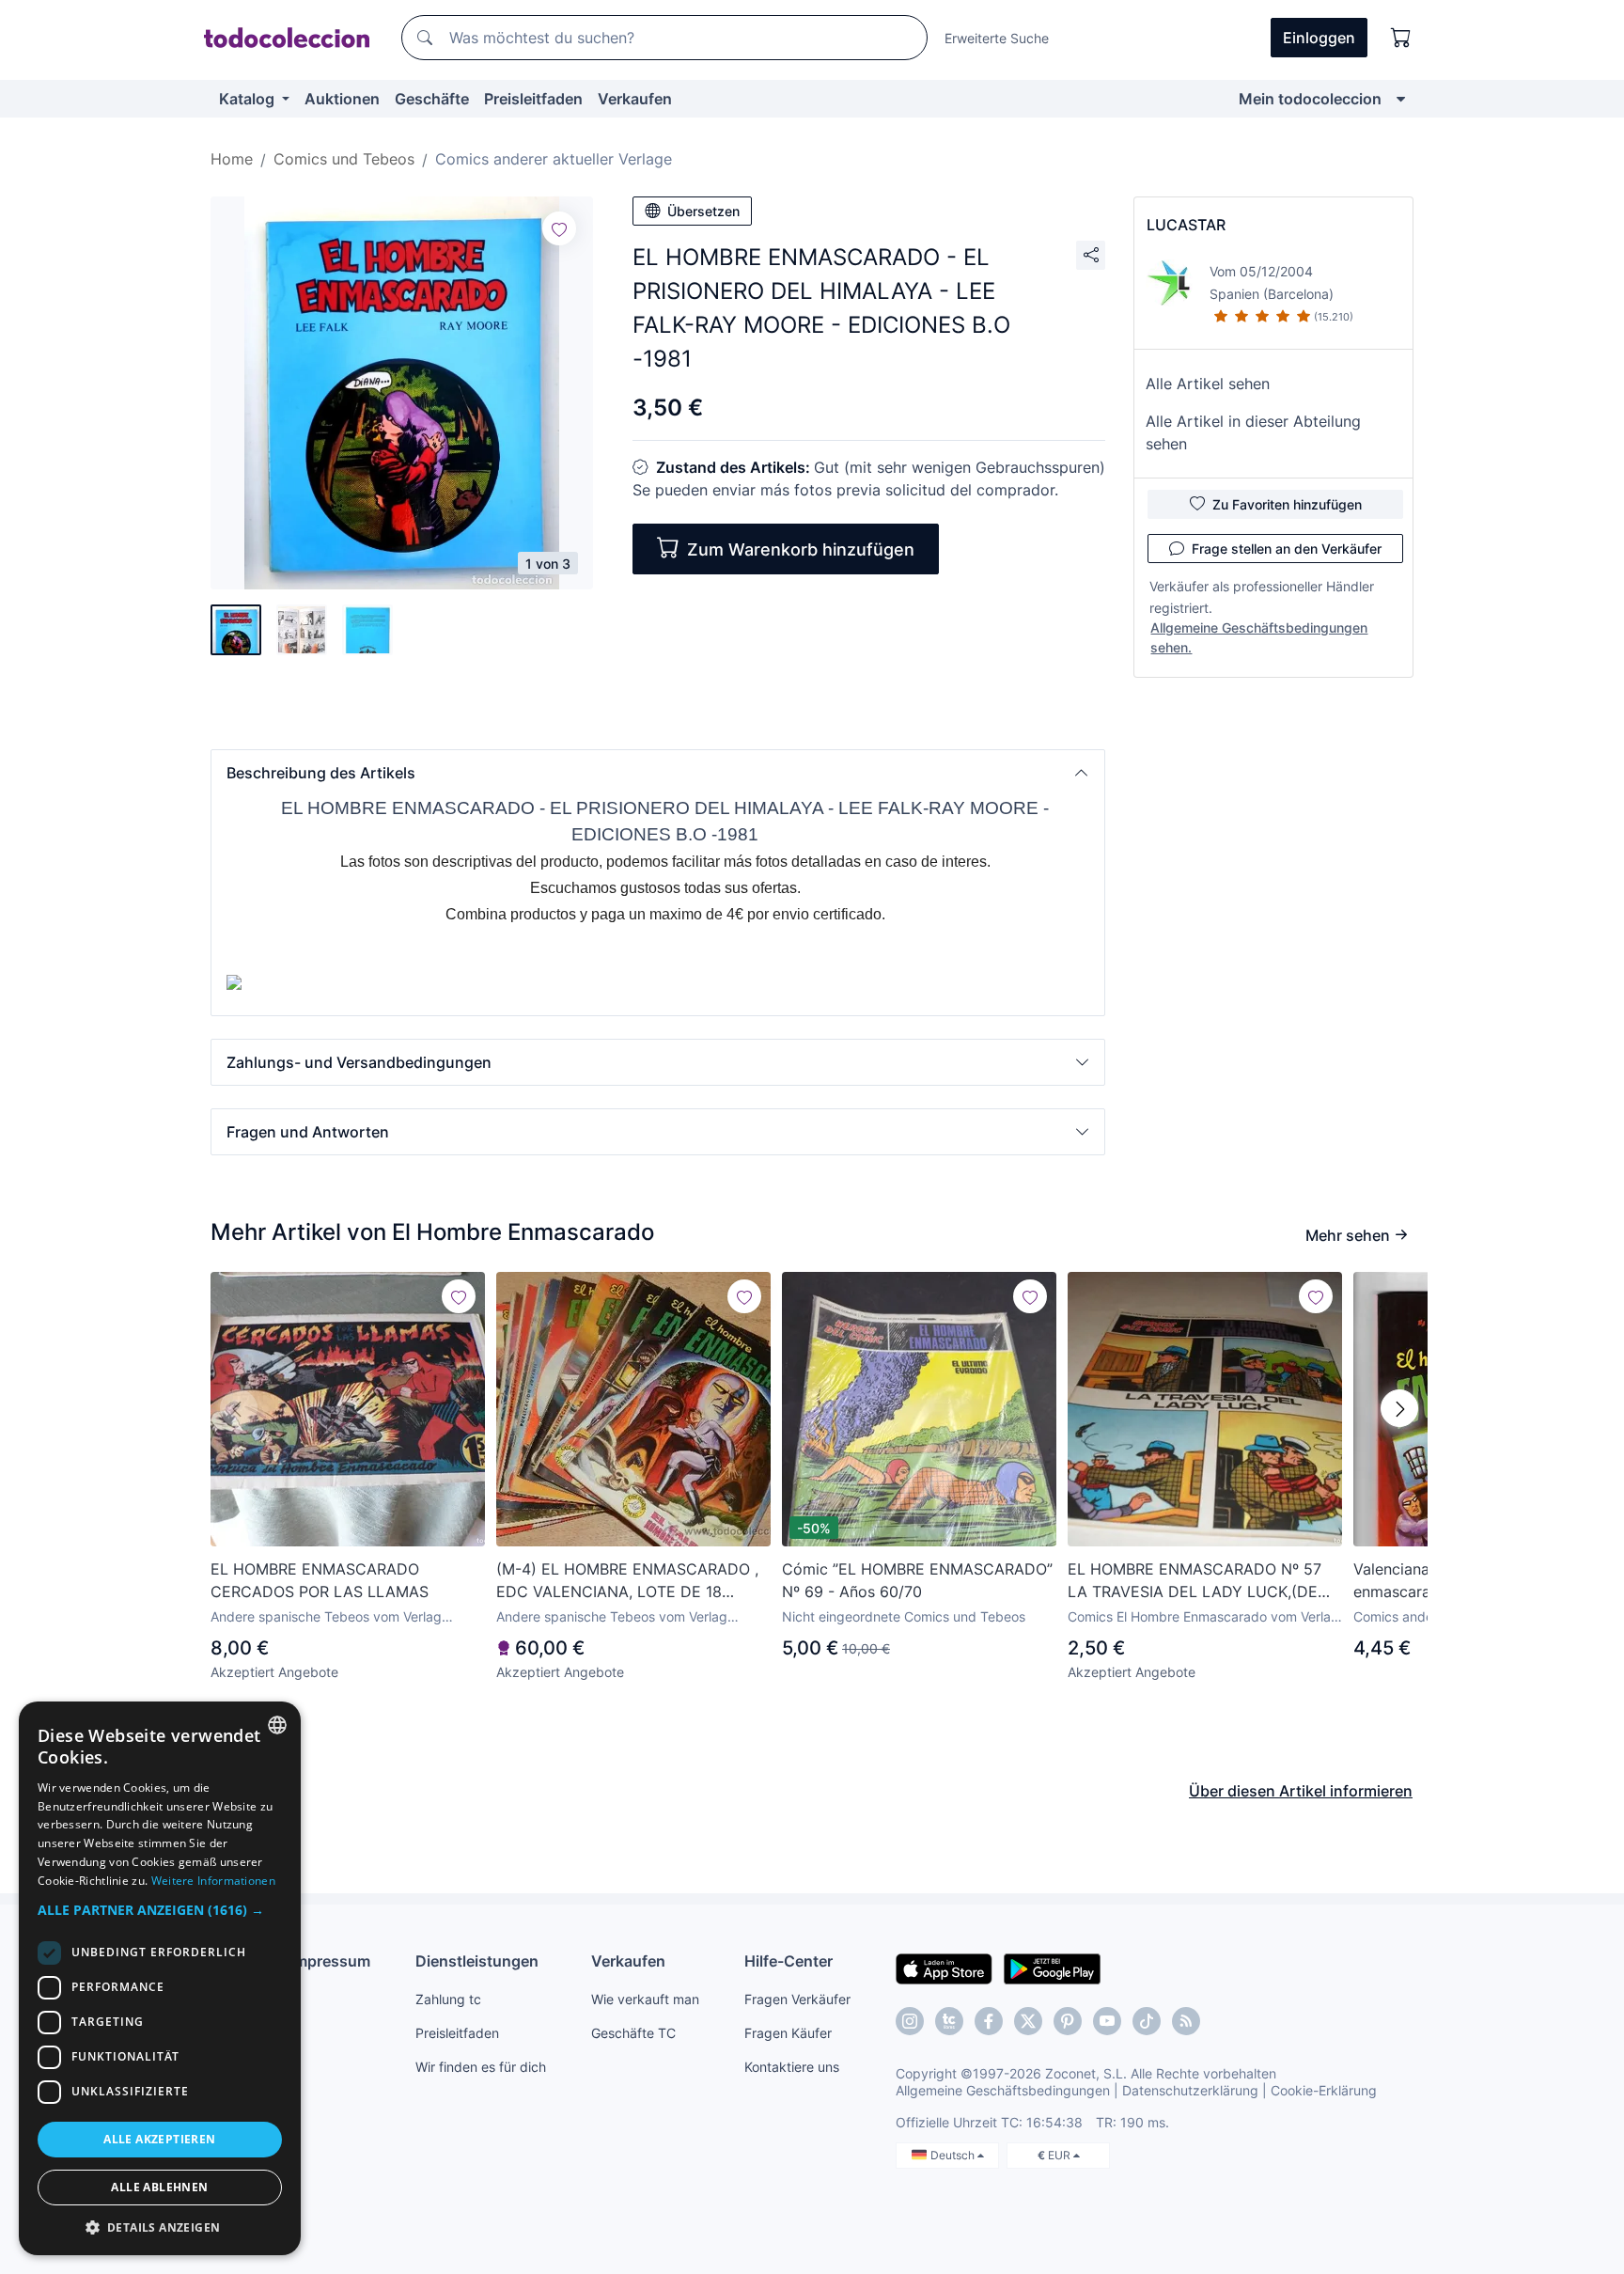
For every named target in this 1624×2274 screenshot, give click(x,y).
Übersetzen (703, 211)
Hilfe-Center (789, 1961)
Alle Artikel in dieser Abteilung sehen (1253, 432)
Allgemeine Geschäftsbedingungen (1003, 2090)
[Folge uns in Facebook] (989, 2021)
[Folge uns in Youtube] (1107, 2021)
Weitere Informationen (213, 1881)
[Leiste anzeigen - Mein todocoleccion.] (1401, 99)
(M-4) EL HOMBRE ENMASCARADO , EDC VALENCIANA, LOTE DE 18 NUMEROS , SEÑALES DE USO (627, 1581)
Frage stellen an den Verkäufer (1287, 549)
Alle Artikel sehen (1208, 384)
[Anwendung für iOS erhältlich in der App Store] (944, 1968)
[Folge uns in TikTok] (1147, 2021)
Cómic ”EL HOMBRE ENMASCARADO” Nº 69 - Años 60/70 (917, 1580)
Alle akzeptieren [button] (159, 2139)
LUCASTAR (1186, 225)
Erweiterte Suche (997, 38)
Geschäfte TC (633, 2033)
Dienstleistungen (477, 1961)
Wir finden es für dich (481, 2067)
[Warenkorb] (1401, 38)
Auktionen (342, 99)
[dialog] (160, 1978)
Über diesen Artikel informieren (1301, 1791)
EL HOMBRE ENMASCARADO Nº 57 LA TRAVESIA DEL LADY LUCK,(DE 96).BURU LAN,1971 (1195, 1581)
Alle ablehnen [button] (159, 2187)
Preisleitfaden (533, 99)
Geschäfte (432, 99)
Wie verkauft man (645, 1999)
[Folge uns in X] (1028, 2021)
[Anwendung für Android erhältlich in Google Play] (1052, 1968)
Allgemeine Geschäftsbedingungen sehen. (1259, 637)
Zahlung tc (448, 1999)
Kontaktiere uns (792, 2067)
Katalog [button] (249, 99)
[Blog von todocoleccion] (1186, 2021)
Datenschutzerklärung (1190, 2090)
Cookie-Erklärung (1324, 2090)
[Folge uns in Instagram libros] (949, 2021)
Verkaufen (635, 99)
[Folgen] (559, 228)
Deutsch (954, 2155)
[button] (658, 773)
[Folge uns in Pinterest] (1068, 2021)
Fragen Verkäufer (797, 1999)
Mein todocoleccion (1310, 99)
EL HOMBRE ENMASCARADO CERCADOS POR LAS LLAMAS (320, 1580)
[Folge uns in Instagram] (910, 2021)
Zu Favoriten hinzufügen (1287, 504)
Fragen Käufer (788, 2033)
